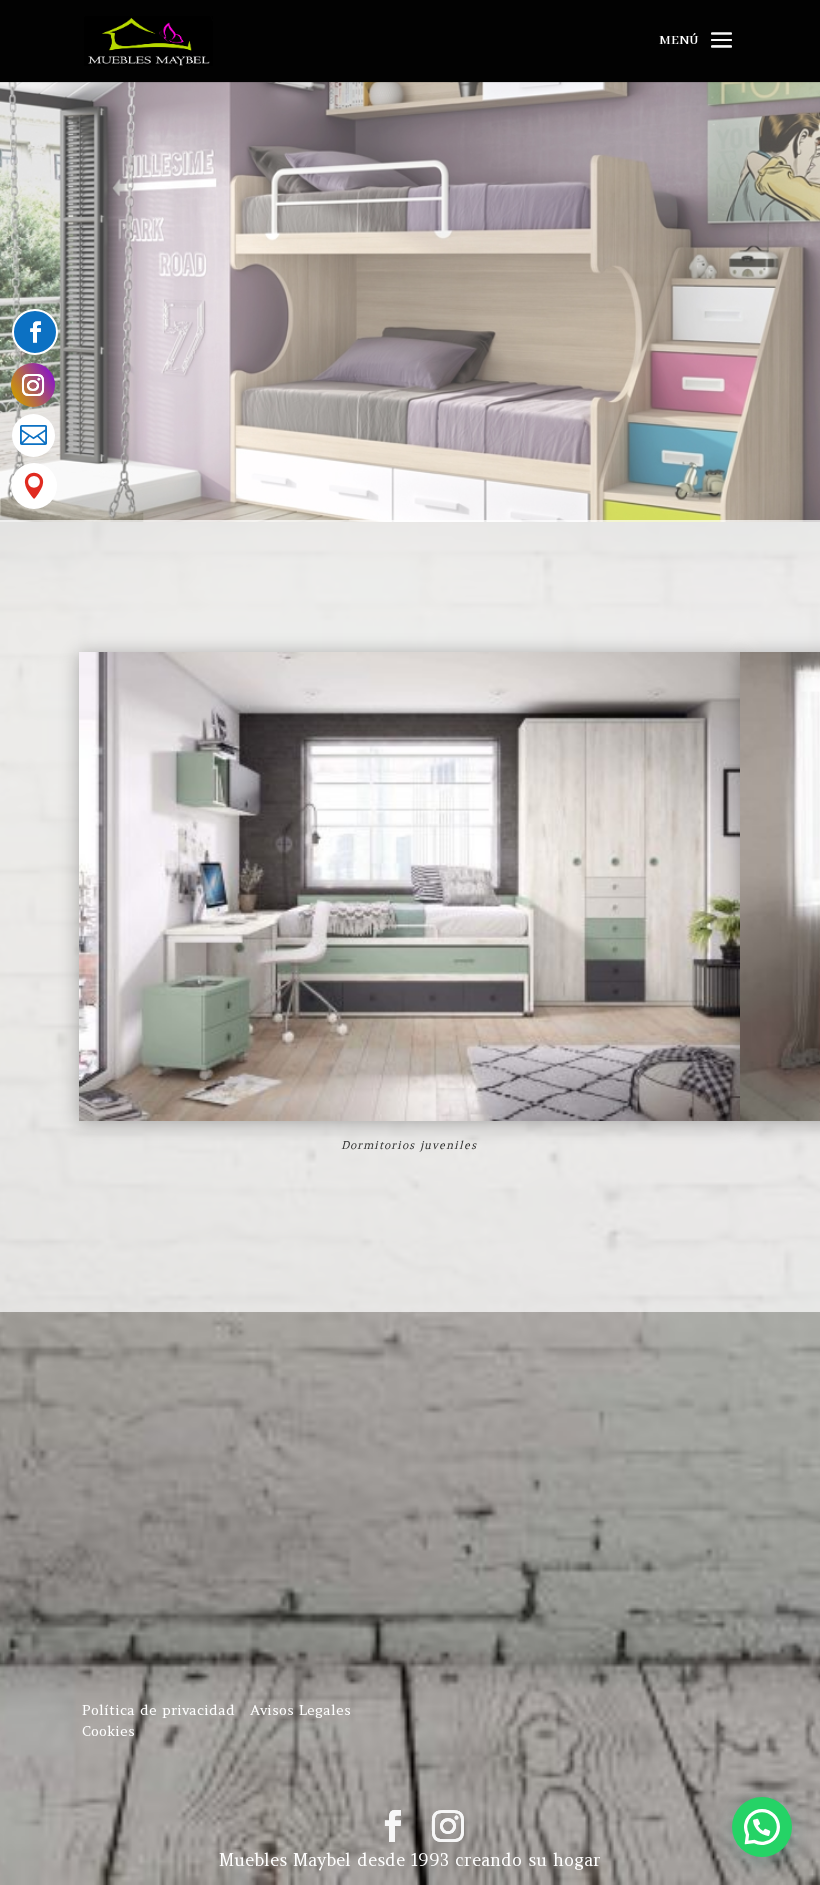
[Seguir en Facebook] (35, 332)
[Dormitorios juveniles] (409, 1117)
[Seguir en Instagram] (33, 385)
